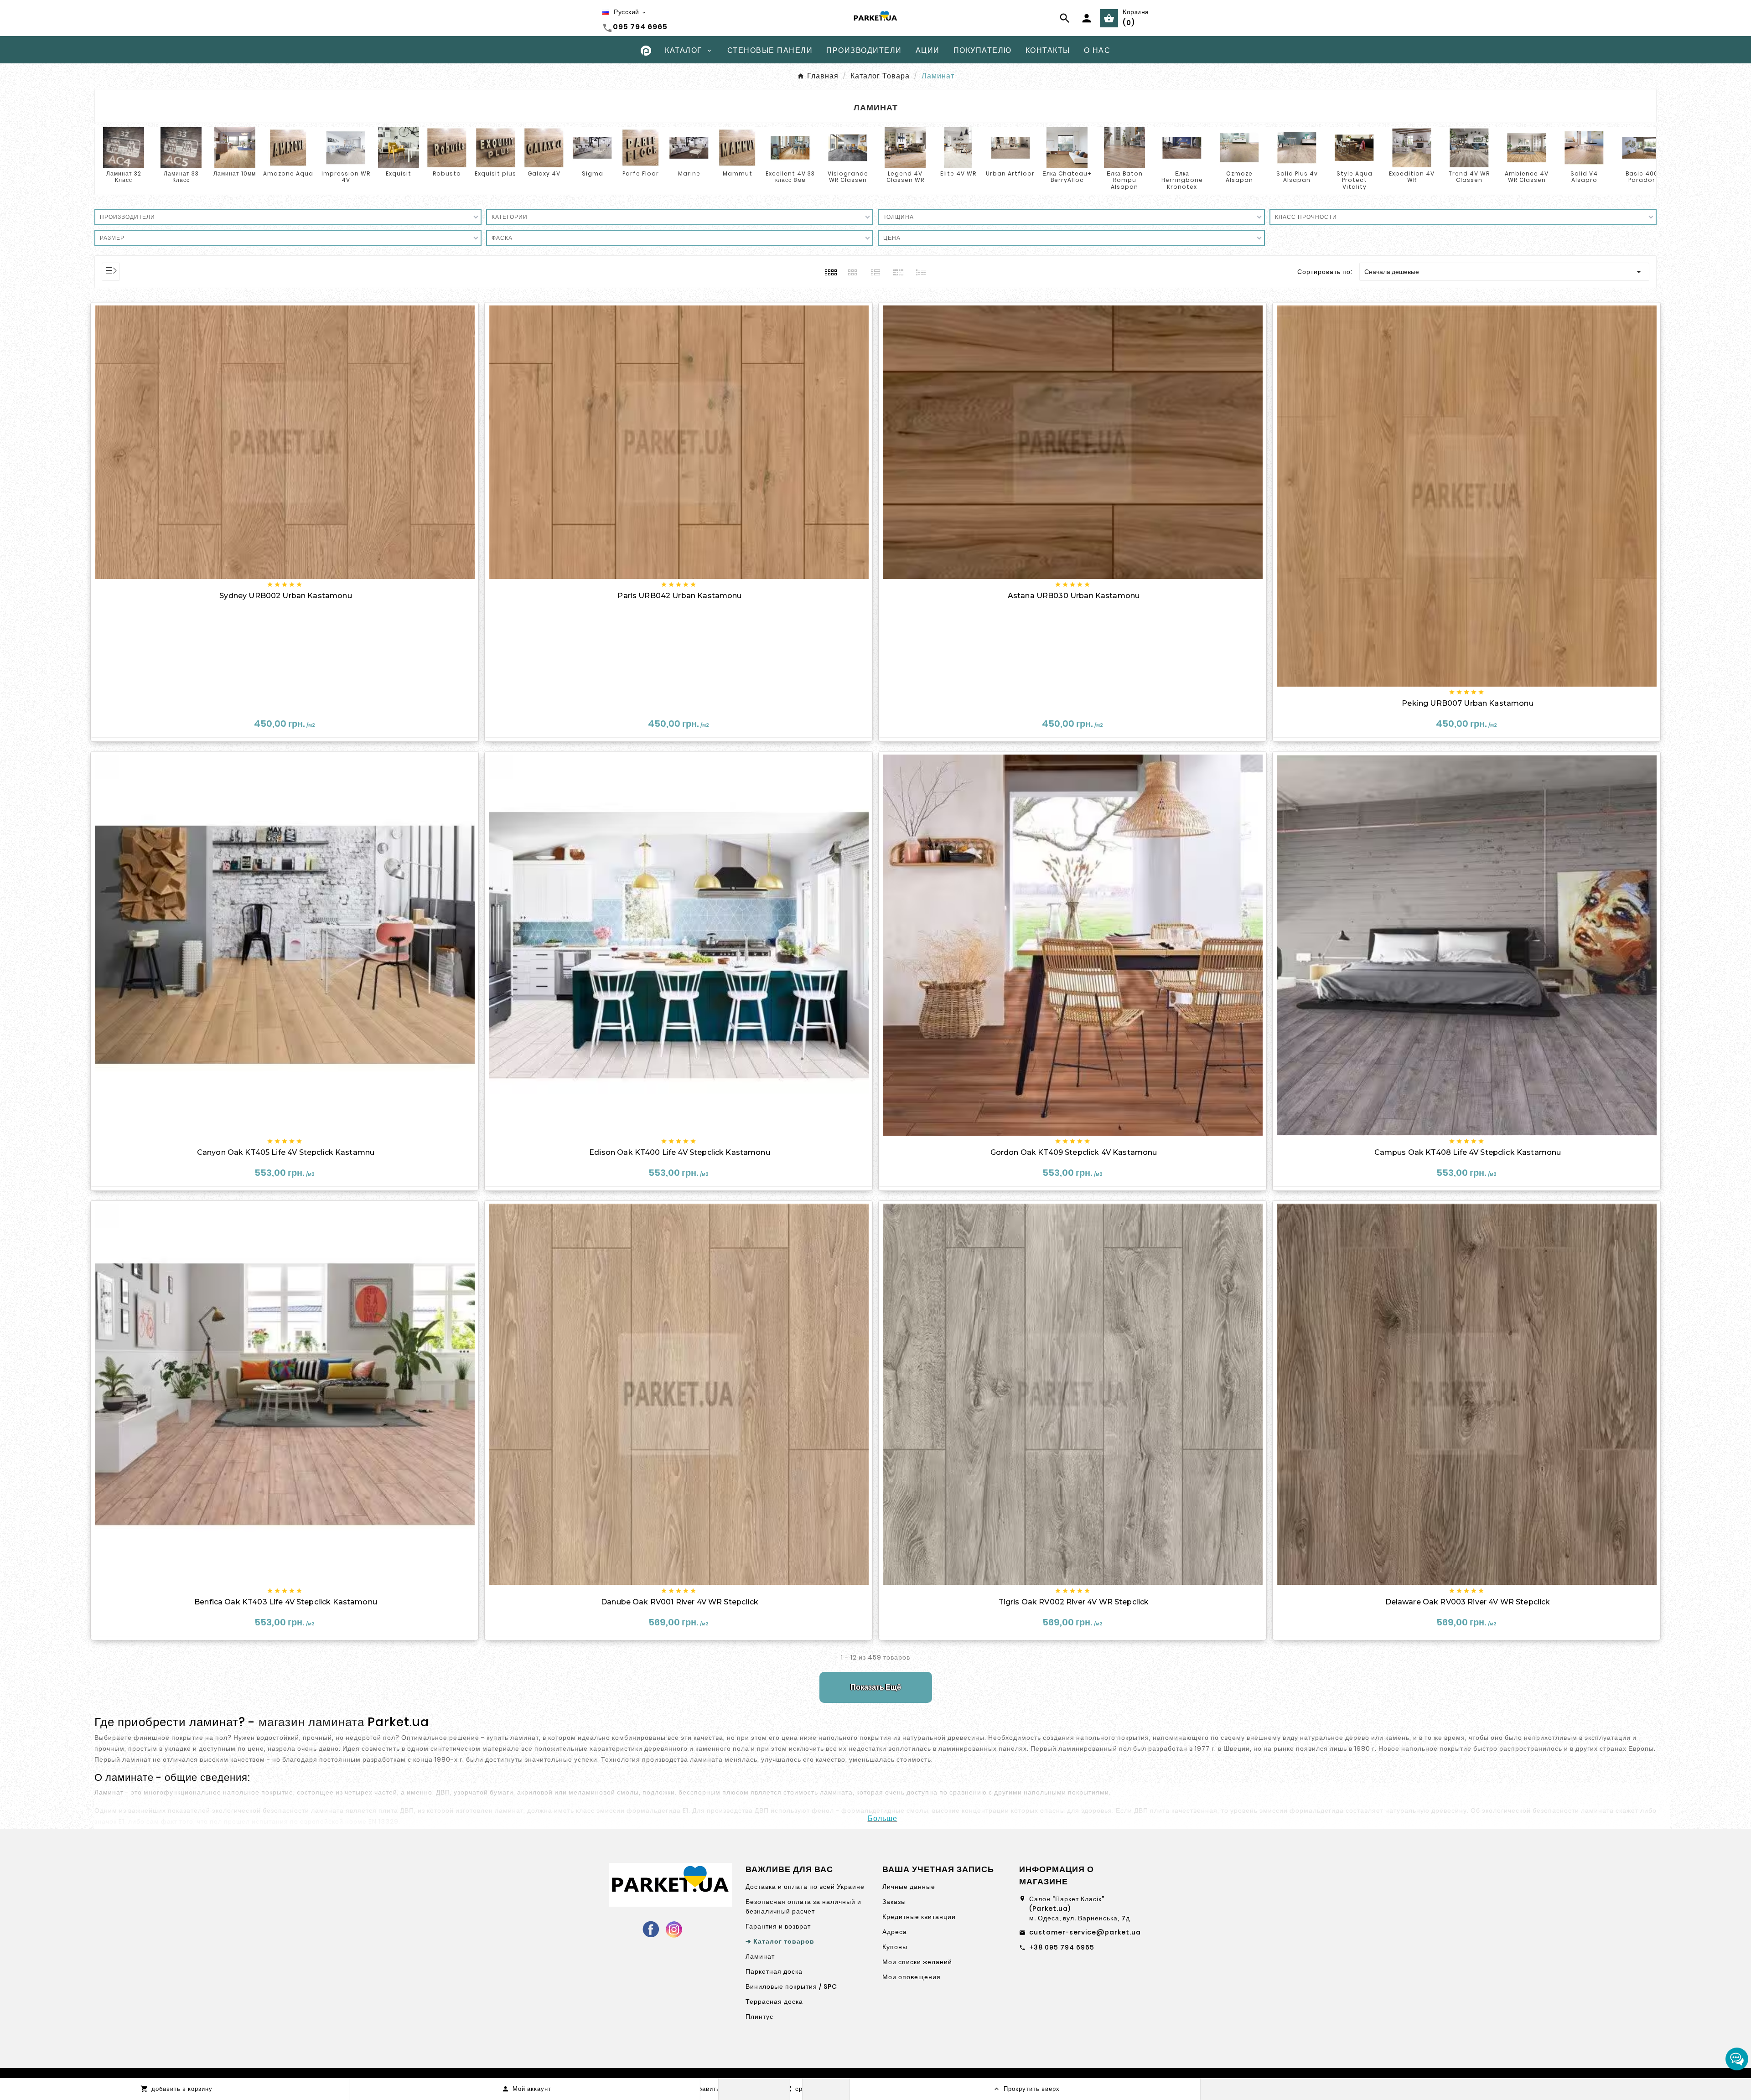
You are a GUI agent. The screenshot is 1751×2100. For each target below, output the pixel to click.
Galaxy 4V (544, 173)
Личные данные (909, 1887)
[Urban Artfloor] (1010, 147)
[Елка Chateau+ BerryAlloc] (1067, 147)
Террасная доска (774, 2002)
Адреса (895, 1932)
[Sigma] (592, 147)
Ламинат (760, 1956)
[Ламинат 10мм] (235, 147)
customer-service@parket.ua (1085, 1932)
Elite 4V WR (958, 173)
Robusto (447, 173)
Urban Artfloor (1010, 173)
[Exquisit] (399, 147)
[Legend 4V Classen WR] (905, 147)
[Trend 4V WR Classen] (1469, 147)
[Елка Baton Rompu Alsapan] (1124, 147)
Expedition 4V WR (1412, 177)
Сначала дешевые (1504, 272)
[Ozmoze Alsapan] (1239, 147)
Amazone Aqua (288, 173)
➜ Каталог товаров (780, 1941)
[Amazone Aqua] (288, 147)
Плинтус (759, 2017)
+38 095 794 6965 (1062, 1947)
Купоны (895, 1947)
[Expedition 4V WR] (1412, 147)
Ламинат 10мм (235, 173)
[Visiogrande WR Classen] (848, 147)
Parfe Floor (641, 173)
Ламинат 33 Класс (181, 177)
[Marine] (689, 147)
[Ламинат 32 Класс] (124, 147)
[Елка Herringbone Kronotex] (1182, 147)
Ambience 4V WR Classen (1527, 177)
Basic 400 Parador (1642, 177)
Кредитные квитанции (919, 1917)
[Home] (646, 50)
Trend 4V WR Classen (1469, 177)
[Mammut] (737, 147)
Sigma (593, 173)
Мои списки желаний (917, 1962)
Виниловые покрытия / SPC (791, 1986)
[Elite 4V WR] (958, 147)
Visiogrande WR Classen (848, 177)
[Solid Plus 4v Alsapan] (1297, 147)
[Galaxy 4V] (544, 147)
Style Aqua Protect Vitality (1355, 180)
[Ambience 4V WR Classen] (1527, 147)
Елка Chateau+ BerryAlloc (1067, 177)
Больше (883, 1818)
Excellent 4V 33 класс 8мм (790, 177)
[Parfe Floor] (641, 147)
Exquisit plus (495, 173)
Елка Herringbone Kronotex (1182, 180)
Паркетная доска (774, 1971)
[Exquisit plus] (496, 147)
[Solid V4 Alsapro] (1584, 147)
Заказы (894, 1902)
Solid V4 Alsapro (1584, 177)
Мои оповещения (912, 1977)
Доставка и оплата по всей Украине (805, 1887)
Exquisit (399, 173)
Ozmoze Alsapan (1239, 177)
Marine (689, 173)
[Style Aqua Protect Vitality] (1354, 147)
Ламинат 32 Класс (124, 177)
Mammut (738, 173)
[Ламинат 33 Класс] (181, 147)
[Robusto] (447, 147)
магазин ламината (311, 1722)
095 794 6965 (640, 27)
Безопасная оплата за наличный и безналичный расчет (803, 1906)
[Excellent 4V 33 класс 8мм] (790, 147)
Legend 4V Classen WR (905, 177)
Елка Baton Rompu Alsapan (1125, 180)
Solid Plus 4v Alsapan (1297, 177)
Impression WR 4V (346, 177)
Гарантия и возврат (778, 1926)
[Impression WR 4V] (346, 147)
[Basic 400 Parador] (1642, 147)
